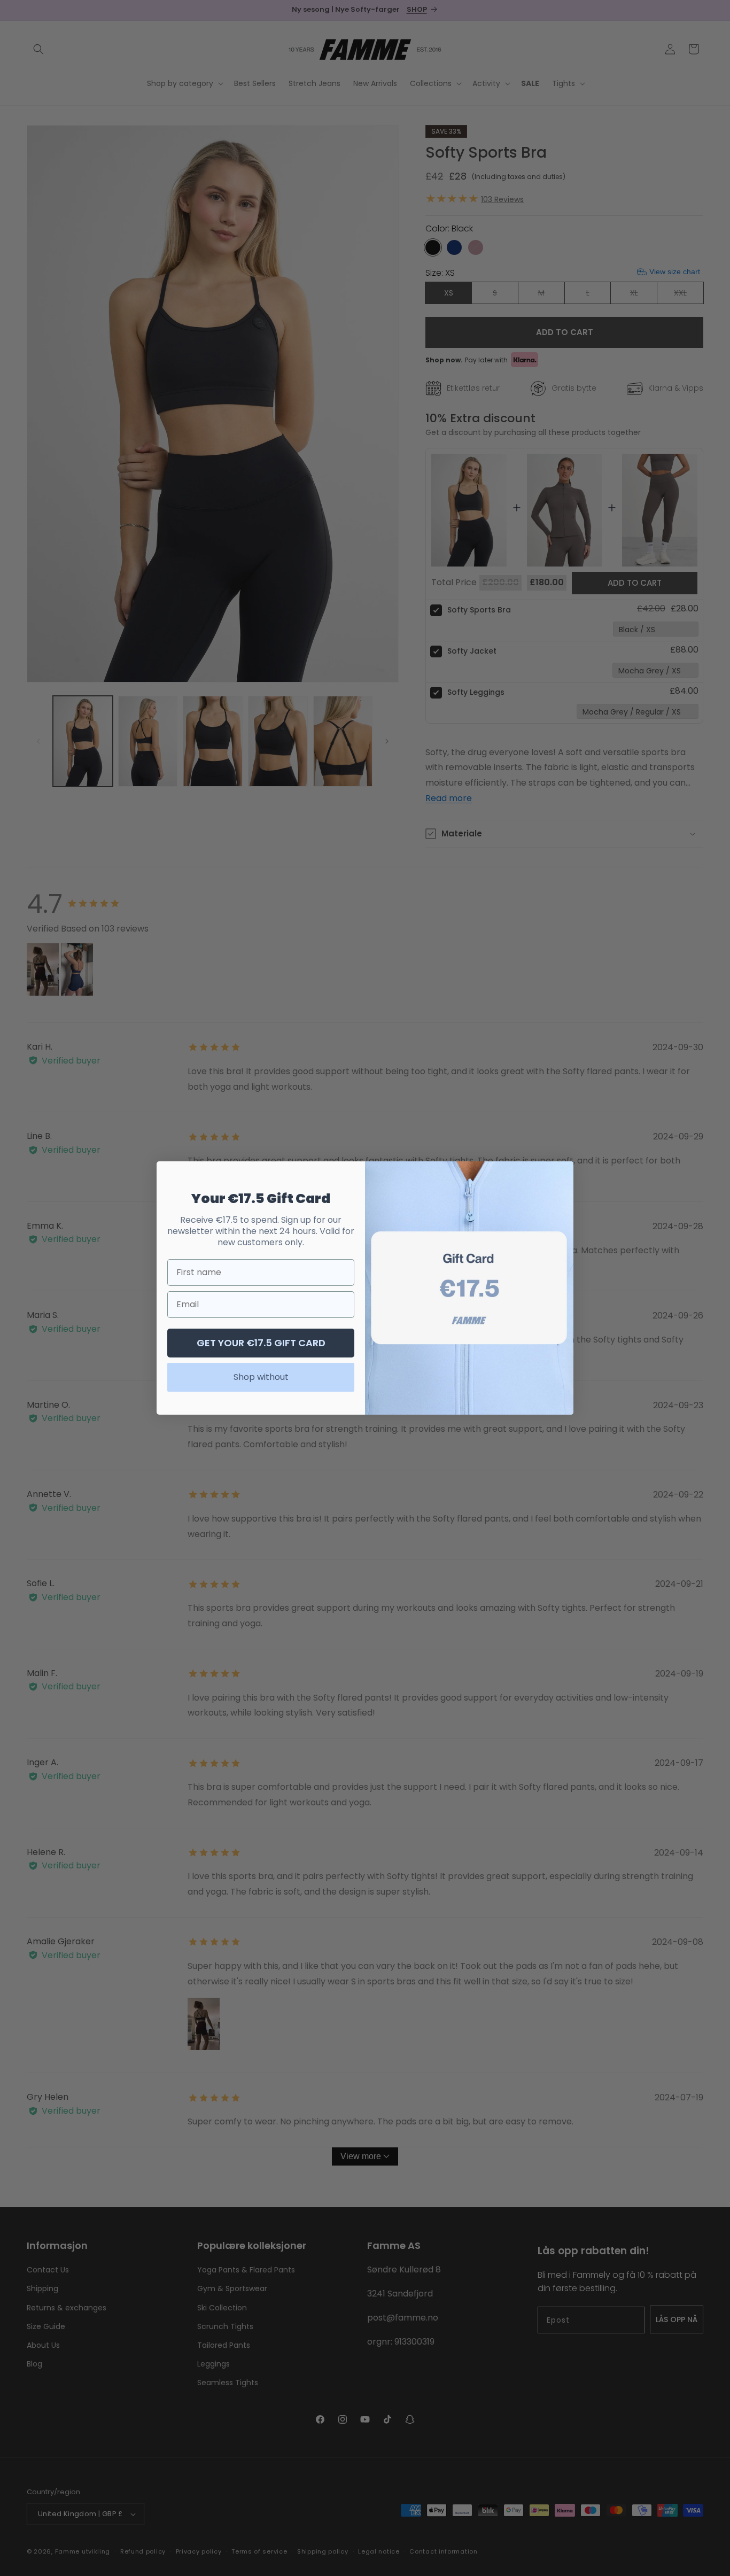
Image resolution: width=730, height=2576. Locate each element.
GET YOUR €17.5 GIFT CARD (261, 1343)
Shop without (261, 1377)
